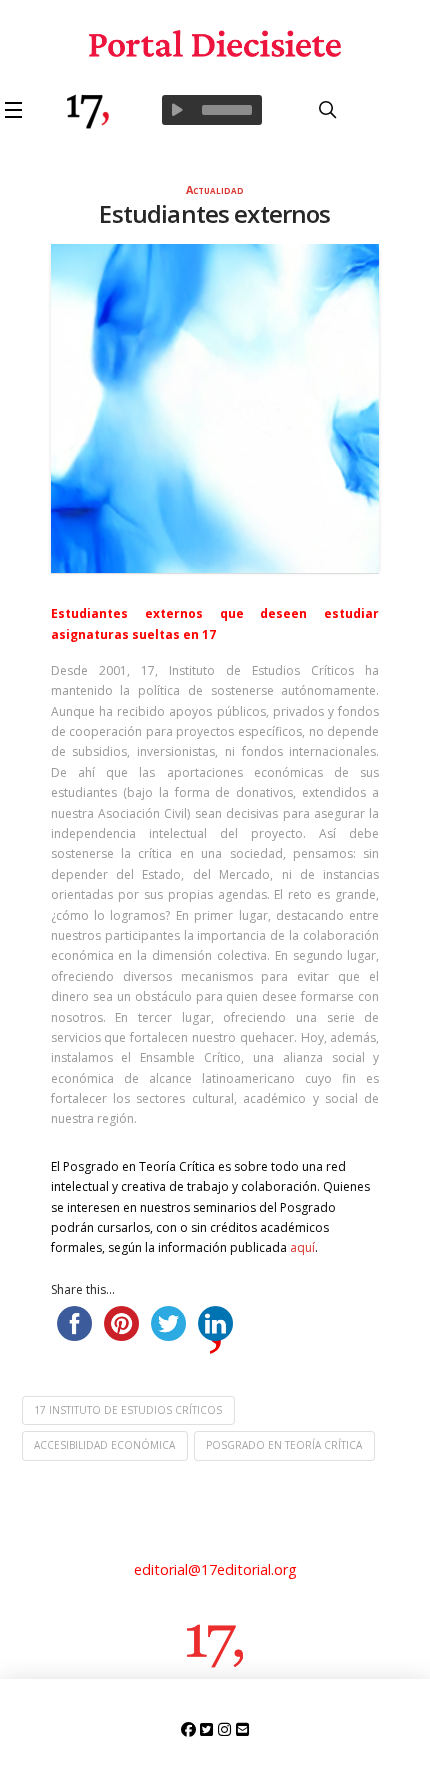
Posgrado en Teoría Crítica (284, 1445)
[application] (212, 110)
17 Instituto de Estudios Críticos (128, 1410)
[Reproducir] (177, 110)
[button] (17, 110)
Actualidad (215, 189)
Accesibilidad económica (104, 1445)
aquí (302, 1247)
